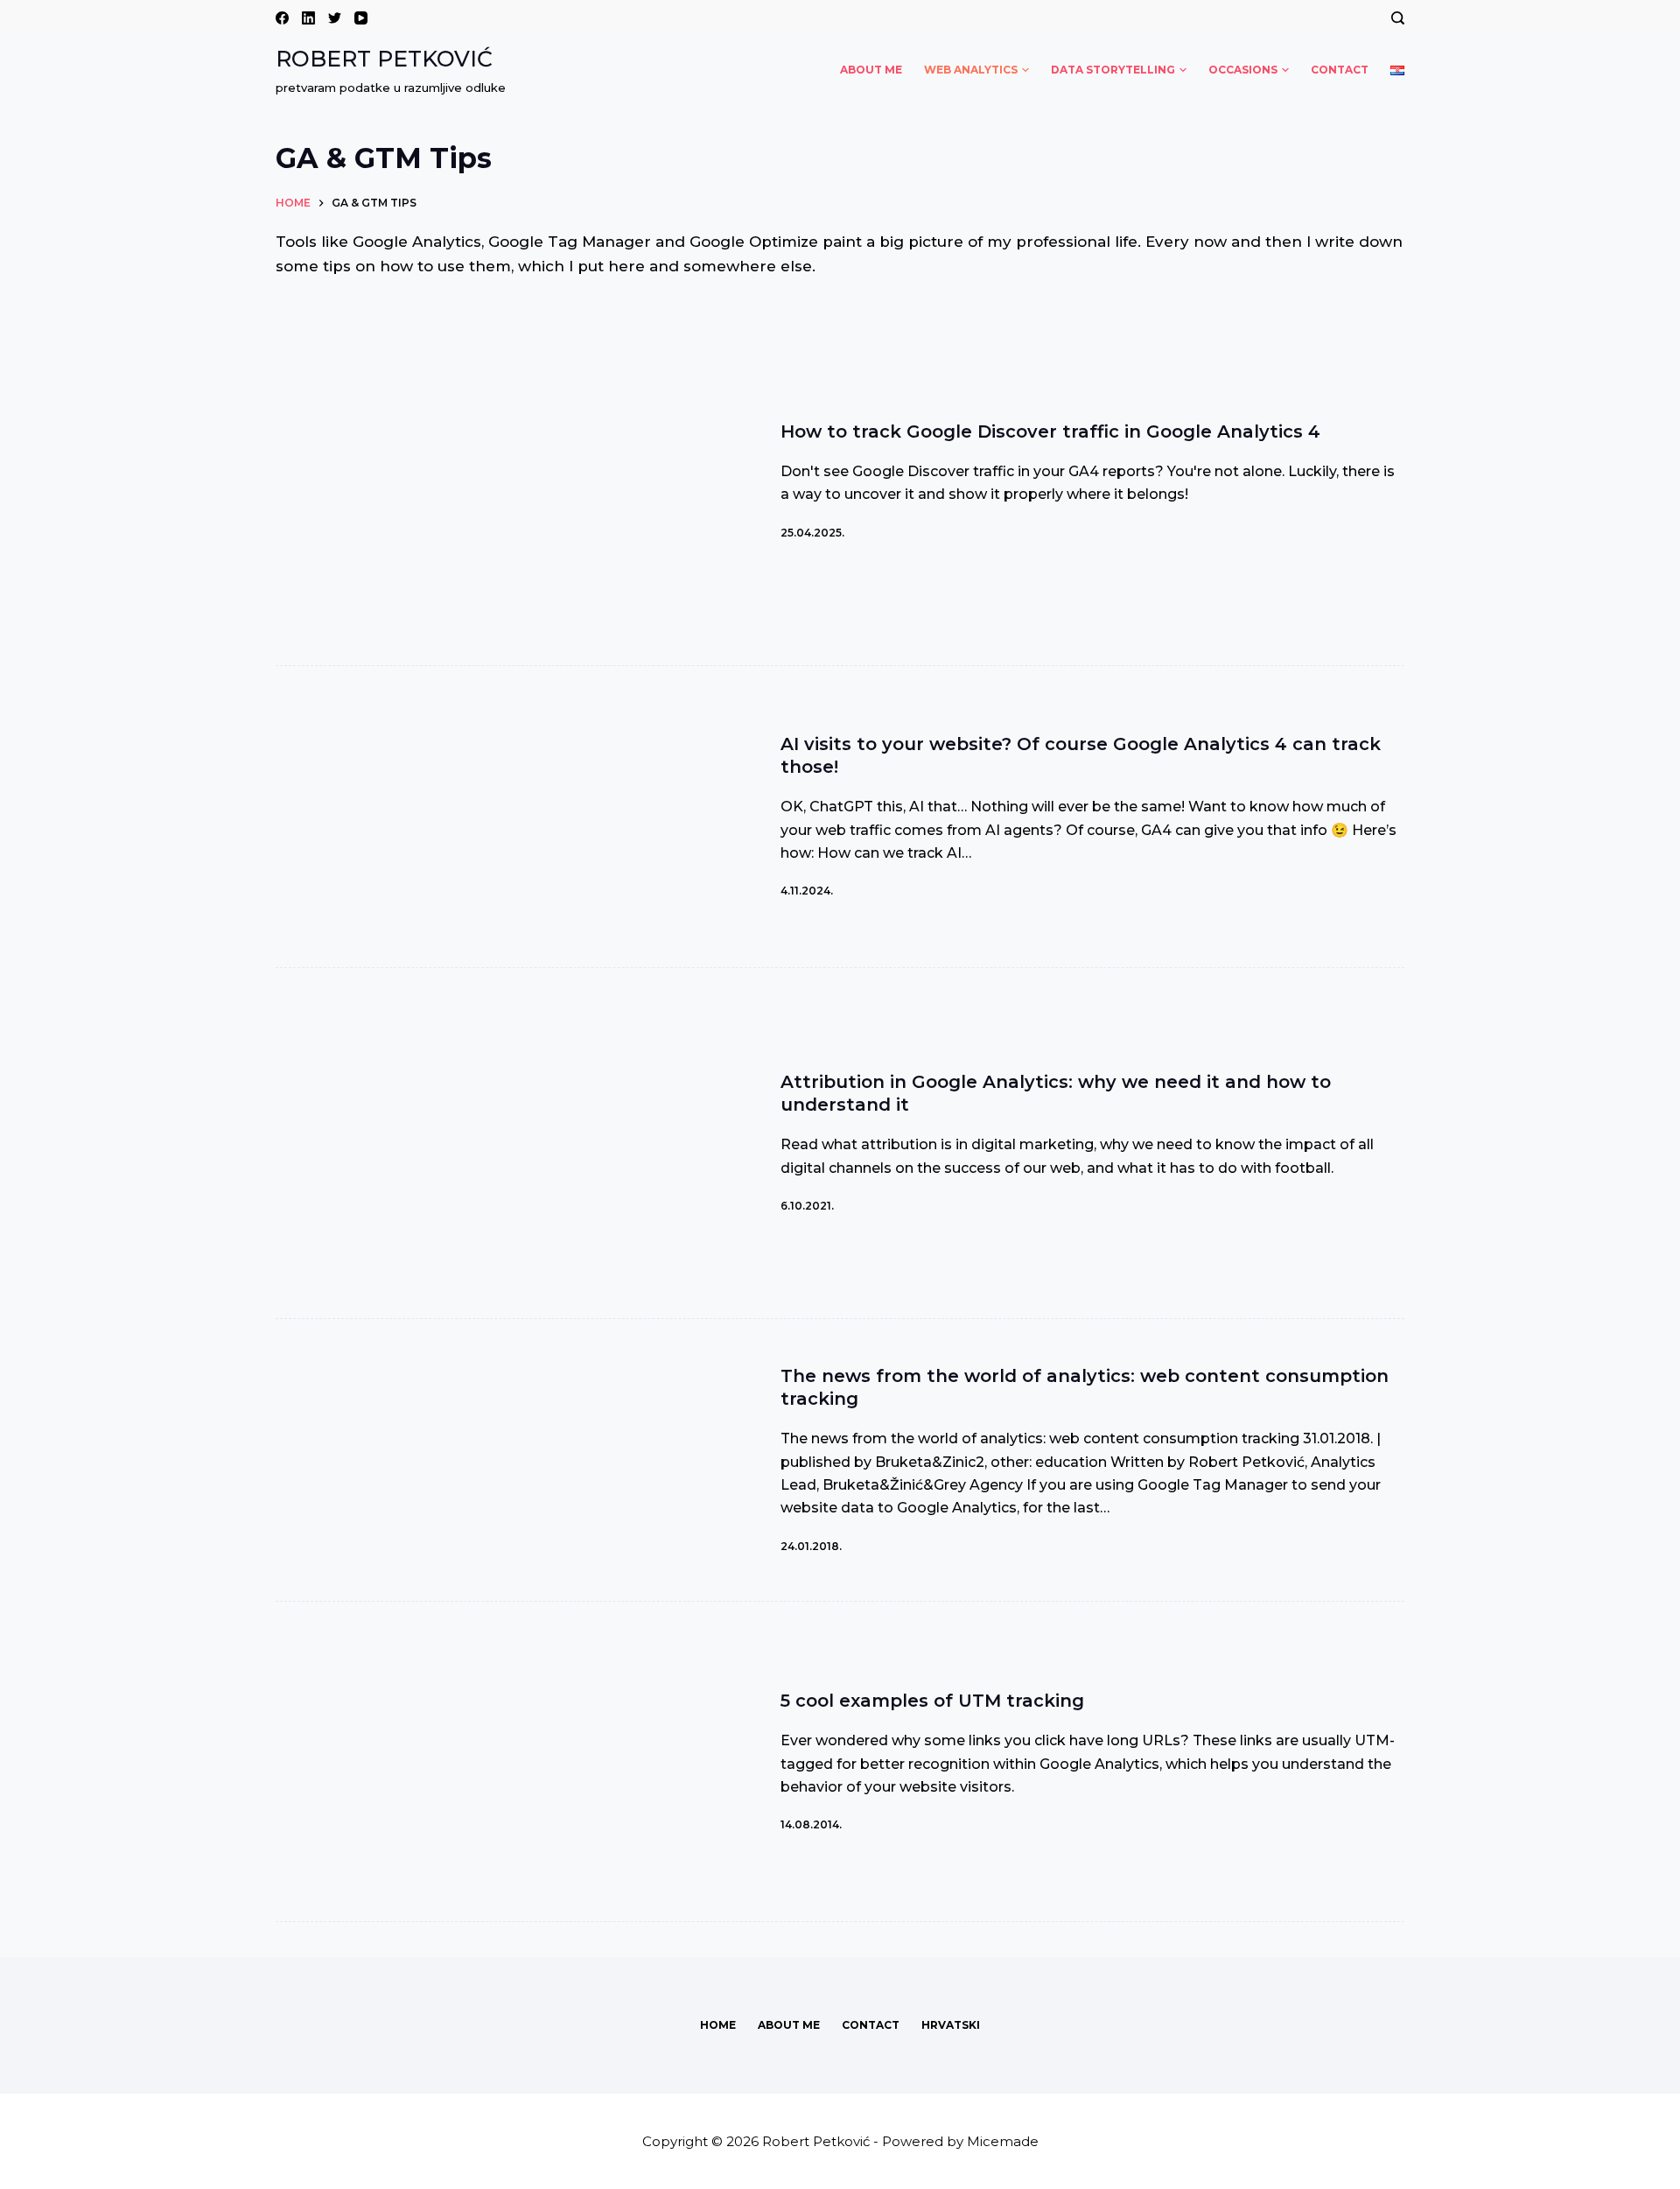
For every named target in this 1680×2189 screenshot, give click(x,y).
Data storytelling (1113, 70)
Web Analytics (971, 70)
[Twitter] (335, 18)
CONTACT (1340, 70)
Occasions (1243, 70)
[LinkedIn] (308, 18)
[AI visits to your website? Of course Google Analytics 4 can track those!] (513, 817)
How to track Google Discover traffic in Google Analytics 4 (1050, 431)
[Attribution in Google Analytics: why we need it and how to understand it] (513, 1143)
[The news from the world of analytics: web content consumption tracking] (513, 1460)
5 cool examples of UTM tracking (932, 1701)
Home (718, 2025)
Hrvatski (951, 2025)
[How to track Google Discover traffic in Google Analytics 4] (513, 480)
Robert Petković (384, 59)
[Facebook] (282, 18)
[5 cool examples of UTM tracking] (513, 1761)
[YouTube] (361, 18)
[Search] (1398, 18)
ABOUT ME (871, 70)
